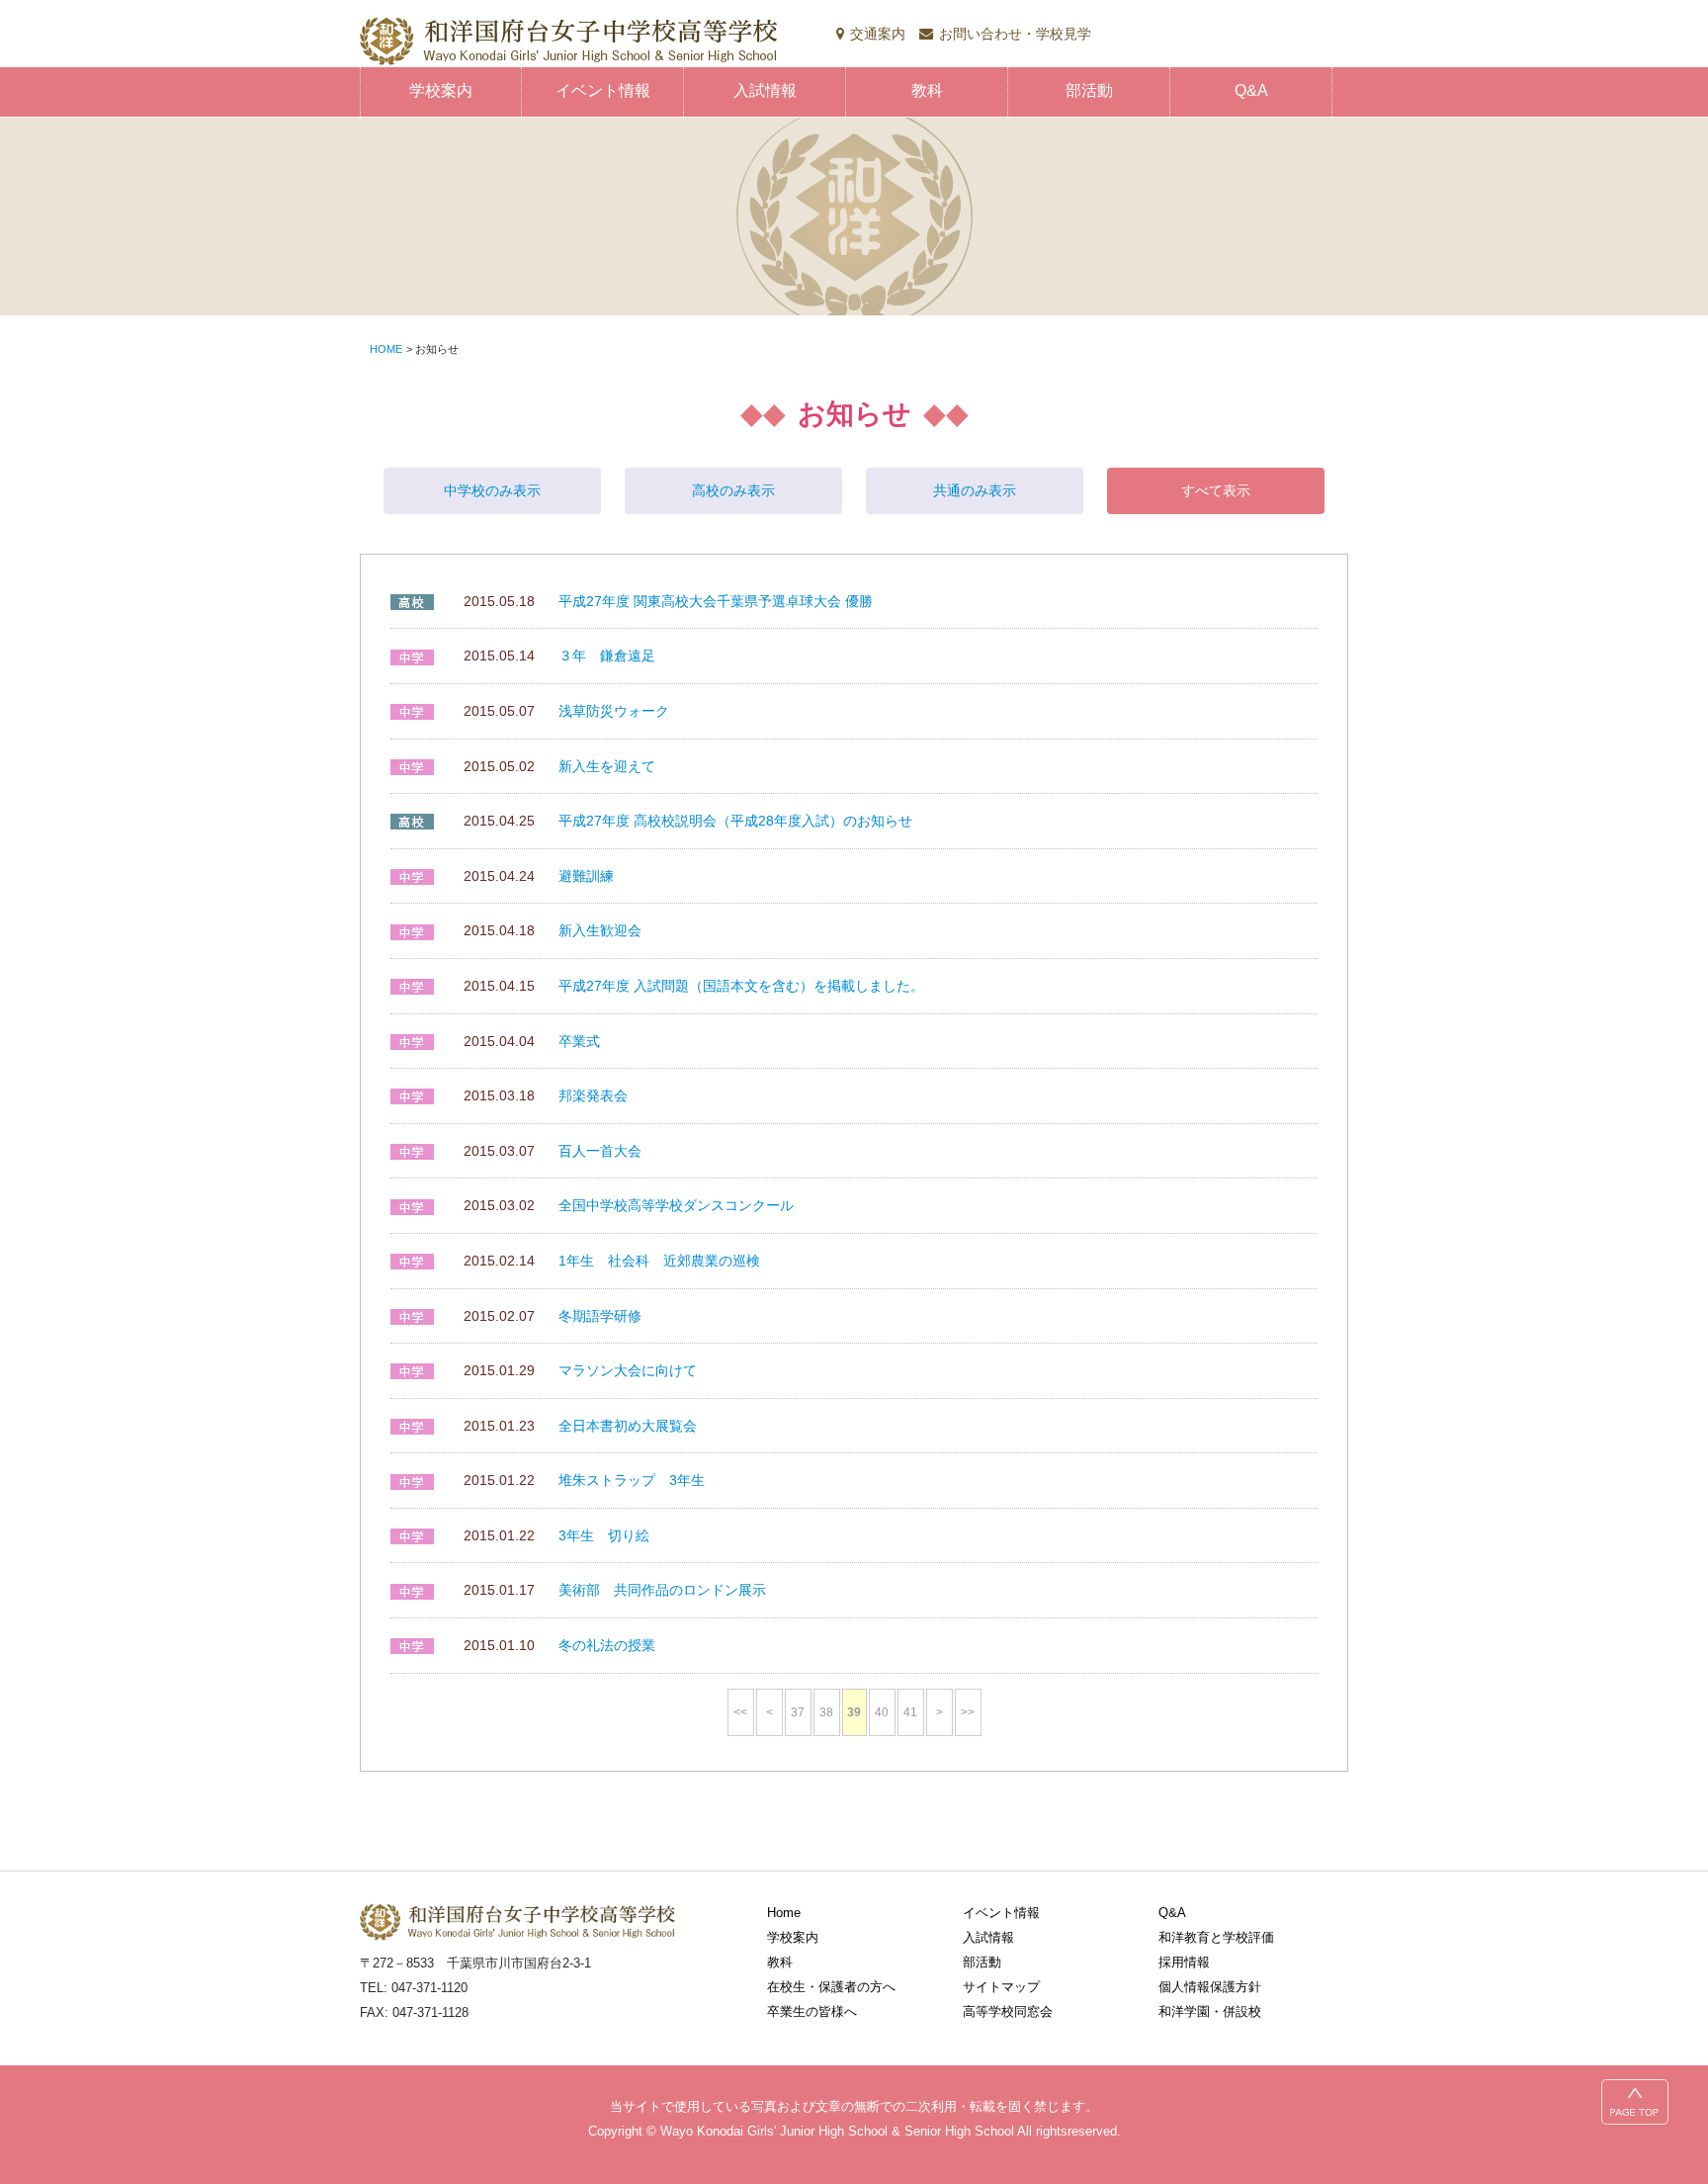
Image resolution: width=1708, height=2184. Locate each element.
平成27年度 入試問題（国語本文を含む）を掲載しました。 (741, 986)
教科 (927, 90)
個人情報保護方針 (1210, 1987)
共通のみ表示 (975, 490)
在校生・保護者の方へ (831, 1987)
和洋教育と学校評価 (1216, 1937)
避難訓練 (586, 876)
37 (798, 1712)
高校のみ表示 (733, 490)
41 (910, 1712)
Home (784, 1913)
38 (826, 1712)
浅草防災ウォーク (614, 711)
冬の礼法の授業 (607, 1645)
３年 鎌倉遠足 (607, 655)
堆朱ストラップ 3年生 (632, 1480)
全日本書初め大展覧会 (628, 1426)
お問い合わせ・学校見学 (1015, 34)
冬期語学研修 (600, 1316)
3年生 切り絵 (604, 1535)
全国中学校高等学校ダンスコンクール (676, 1205)
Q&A (1251, 90)
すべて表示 (1216, 490)
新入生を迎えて (607, 766)
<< (740, 1712)
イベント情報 (603, 90)
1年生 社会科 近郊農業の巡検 (659, 1261)
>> (968, 1712)
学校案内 (441, 90)
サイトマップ (1001, 1987)
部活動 (1089, 90)
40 (882, 1712)
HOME (386, 349)
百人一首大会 (600, 1151)
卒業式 (579, 1041)
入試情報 (765, 90)
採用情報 (1184, 1962)
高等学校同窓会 (1008, 2011)
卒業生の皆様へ (812, 2011)
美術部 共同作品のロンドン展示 (662, 1590)
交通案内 (878, 34)
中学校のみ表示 (492, 490)
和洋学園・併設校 (1210, 2011)
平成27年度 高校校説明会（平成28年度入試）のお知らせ (735, 821)
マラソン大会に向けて (628, 1370)
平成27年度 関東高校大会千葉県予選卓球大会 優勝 (716, 601)
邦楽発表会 (593, 1095)
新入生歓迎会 (600, 930)
